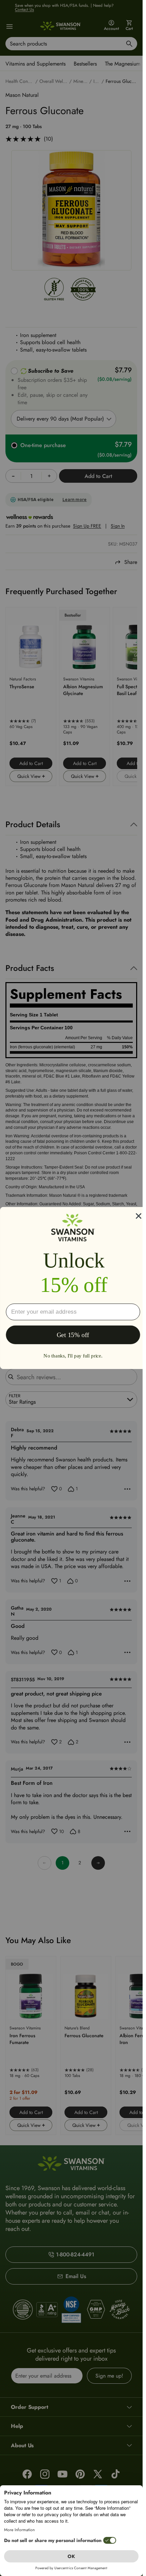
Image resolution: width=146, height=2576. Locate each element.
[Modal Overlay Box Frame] (73, 1288)
